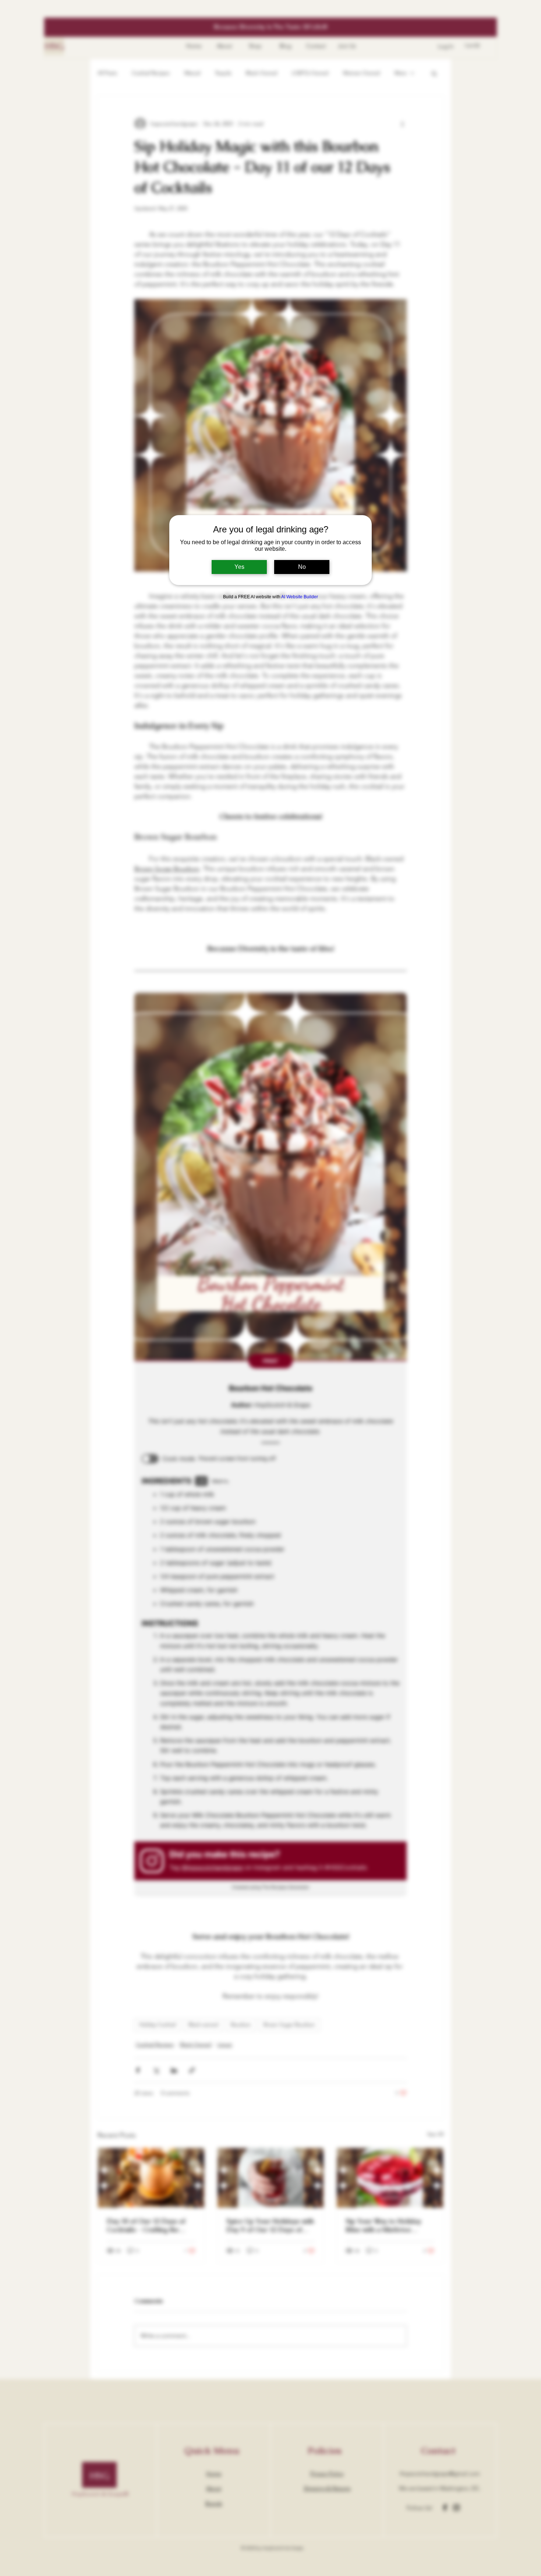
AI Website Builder (300, 597)
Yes (239, 567)
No (302, 567)
